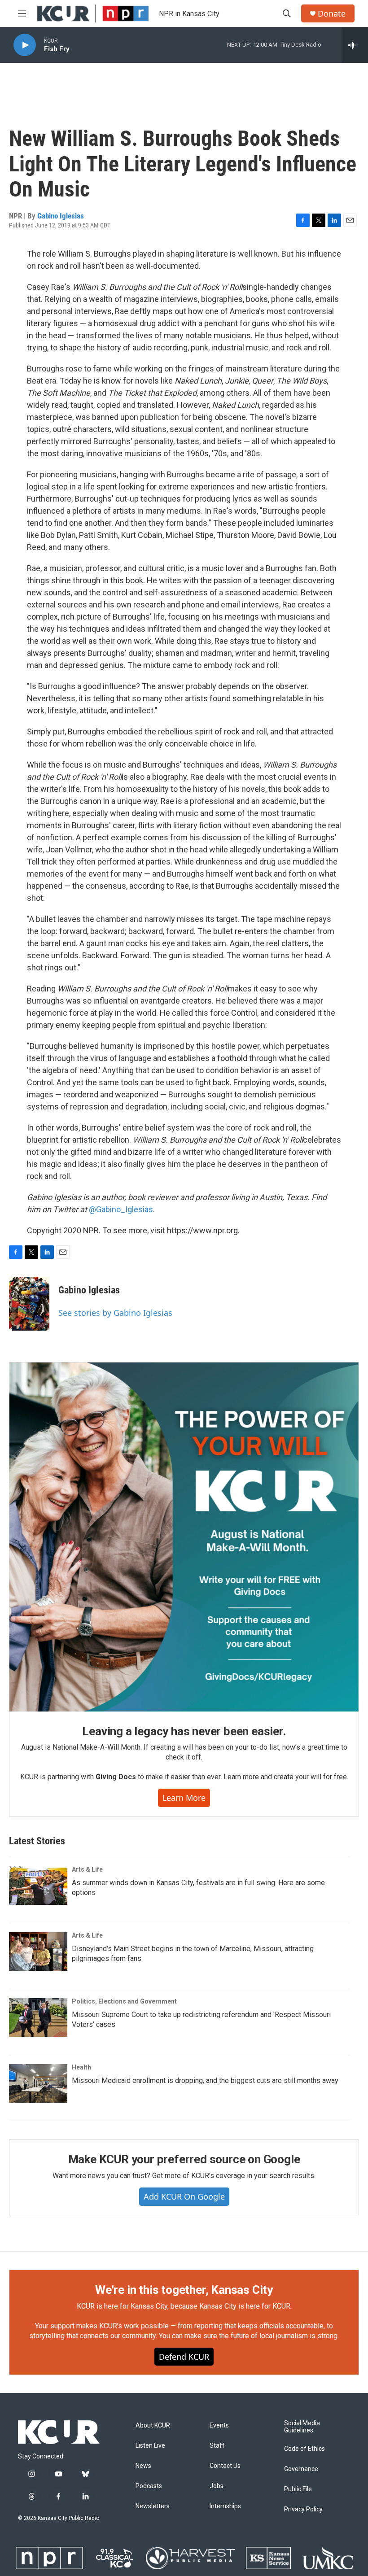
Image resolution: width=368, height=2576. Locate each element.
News (143, 2466)
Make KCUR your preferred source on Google (184, 2159)
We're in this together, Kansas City (184, 2290)
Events (219, 2425)
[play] (25, 45)
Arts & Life (87, 1869)
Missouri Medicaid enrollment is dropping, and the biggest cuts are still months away (205, 2080)
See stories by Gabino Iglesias (115, 1313)
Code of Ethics (304, 2449)
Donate (332, 14)
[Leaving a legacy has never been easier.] (184, 1537)
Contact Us (225, 2466)
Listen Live (150, 2446)
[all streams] (355, 45)
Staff (217, 2446)
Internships (225, 2506)
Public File (298, 2489)
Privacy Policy (303, 2509)
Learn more (184, 1798)
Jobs (217, 2486)
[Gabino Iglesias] (29, 1304)
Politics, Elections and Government (124, 2001)
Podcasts (149, 2486)
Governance (301, 2469)
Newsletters (153, 2506)
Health (81, 2067)
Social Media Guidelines (302, 2427)
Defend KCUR (184, 2357)
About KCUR (153, 2425)
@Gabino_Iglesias (121, 1209)
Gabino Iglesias (61, 216)
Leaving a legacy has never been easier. (184, 1731)
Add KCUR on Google (184, 2196)
